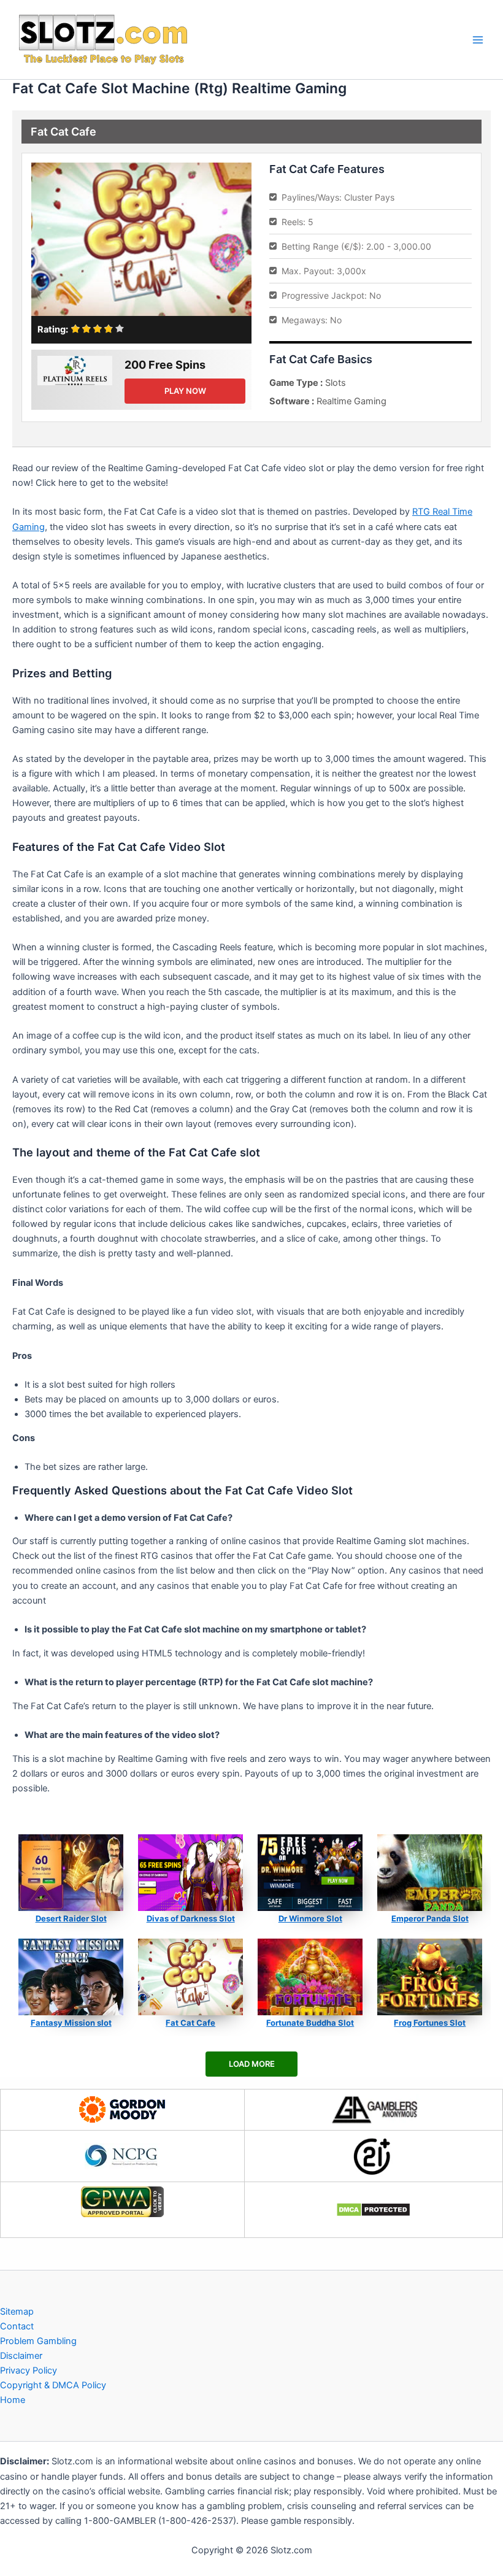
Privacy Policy (29, 2370)
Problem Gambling (38, 2341)
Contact (17, 2326)
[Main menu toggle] (478, 40)
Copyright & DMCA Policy (53, 2385)
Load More (252, 2064)
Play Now (185, 391)
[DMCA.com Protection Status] (373, 2210)
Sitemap (17, 2312)
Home (13, 2400)
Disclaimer (21, 2356)
